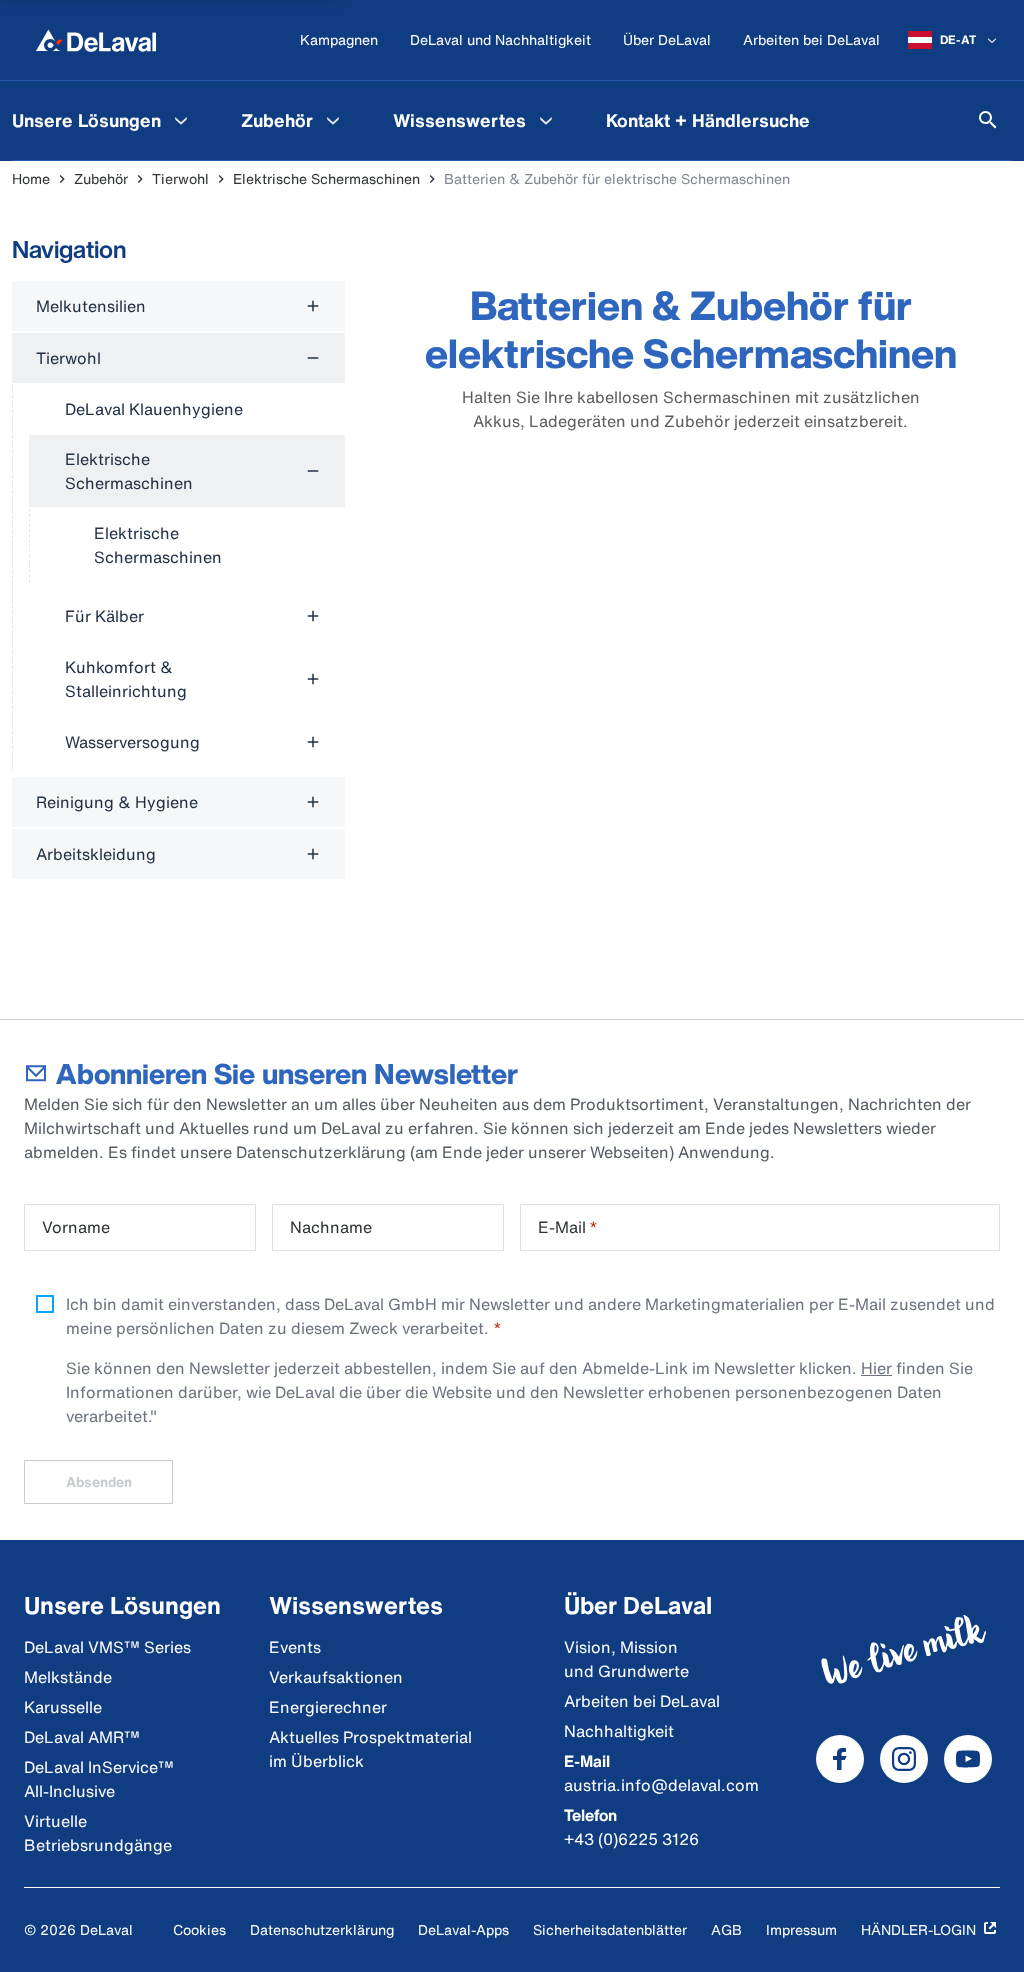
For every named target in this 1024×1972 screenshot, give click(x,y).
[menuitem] (293, 120)
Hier (876, 1368)
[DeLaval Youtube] (968, 1759)
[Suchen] (988, 120)
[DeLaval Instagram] (904, 1759)
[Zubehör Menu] (333, 120)
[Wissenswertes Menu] (546, 120)
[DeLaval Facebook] (840, 1759)
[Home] (96, 40)
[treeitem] (178, 306)
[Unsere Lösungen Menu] (181, 120)
